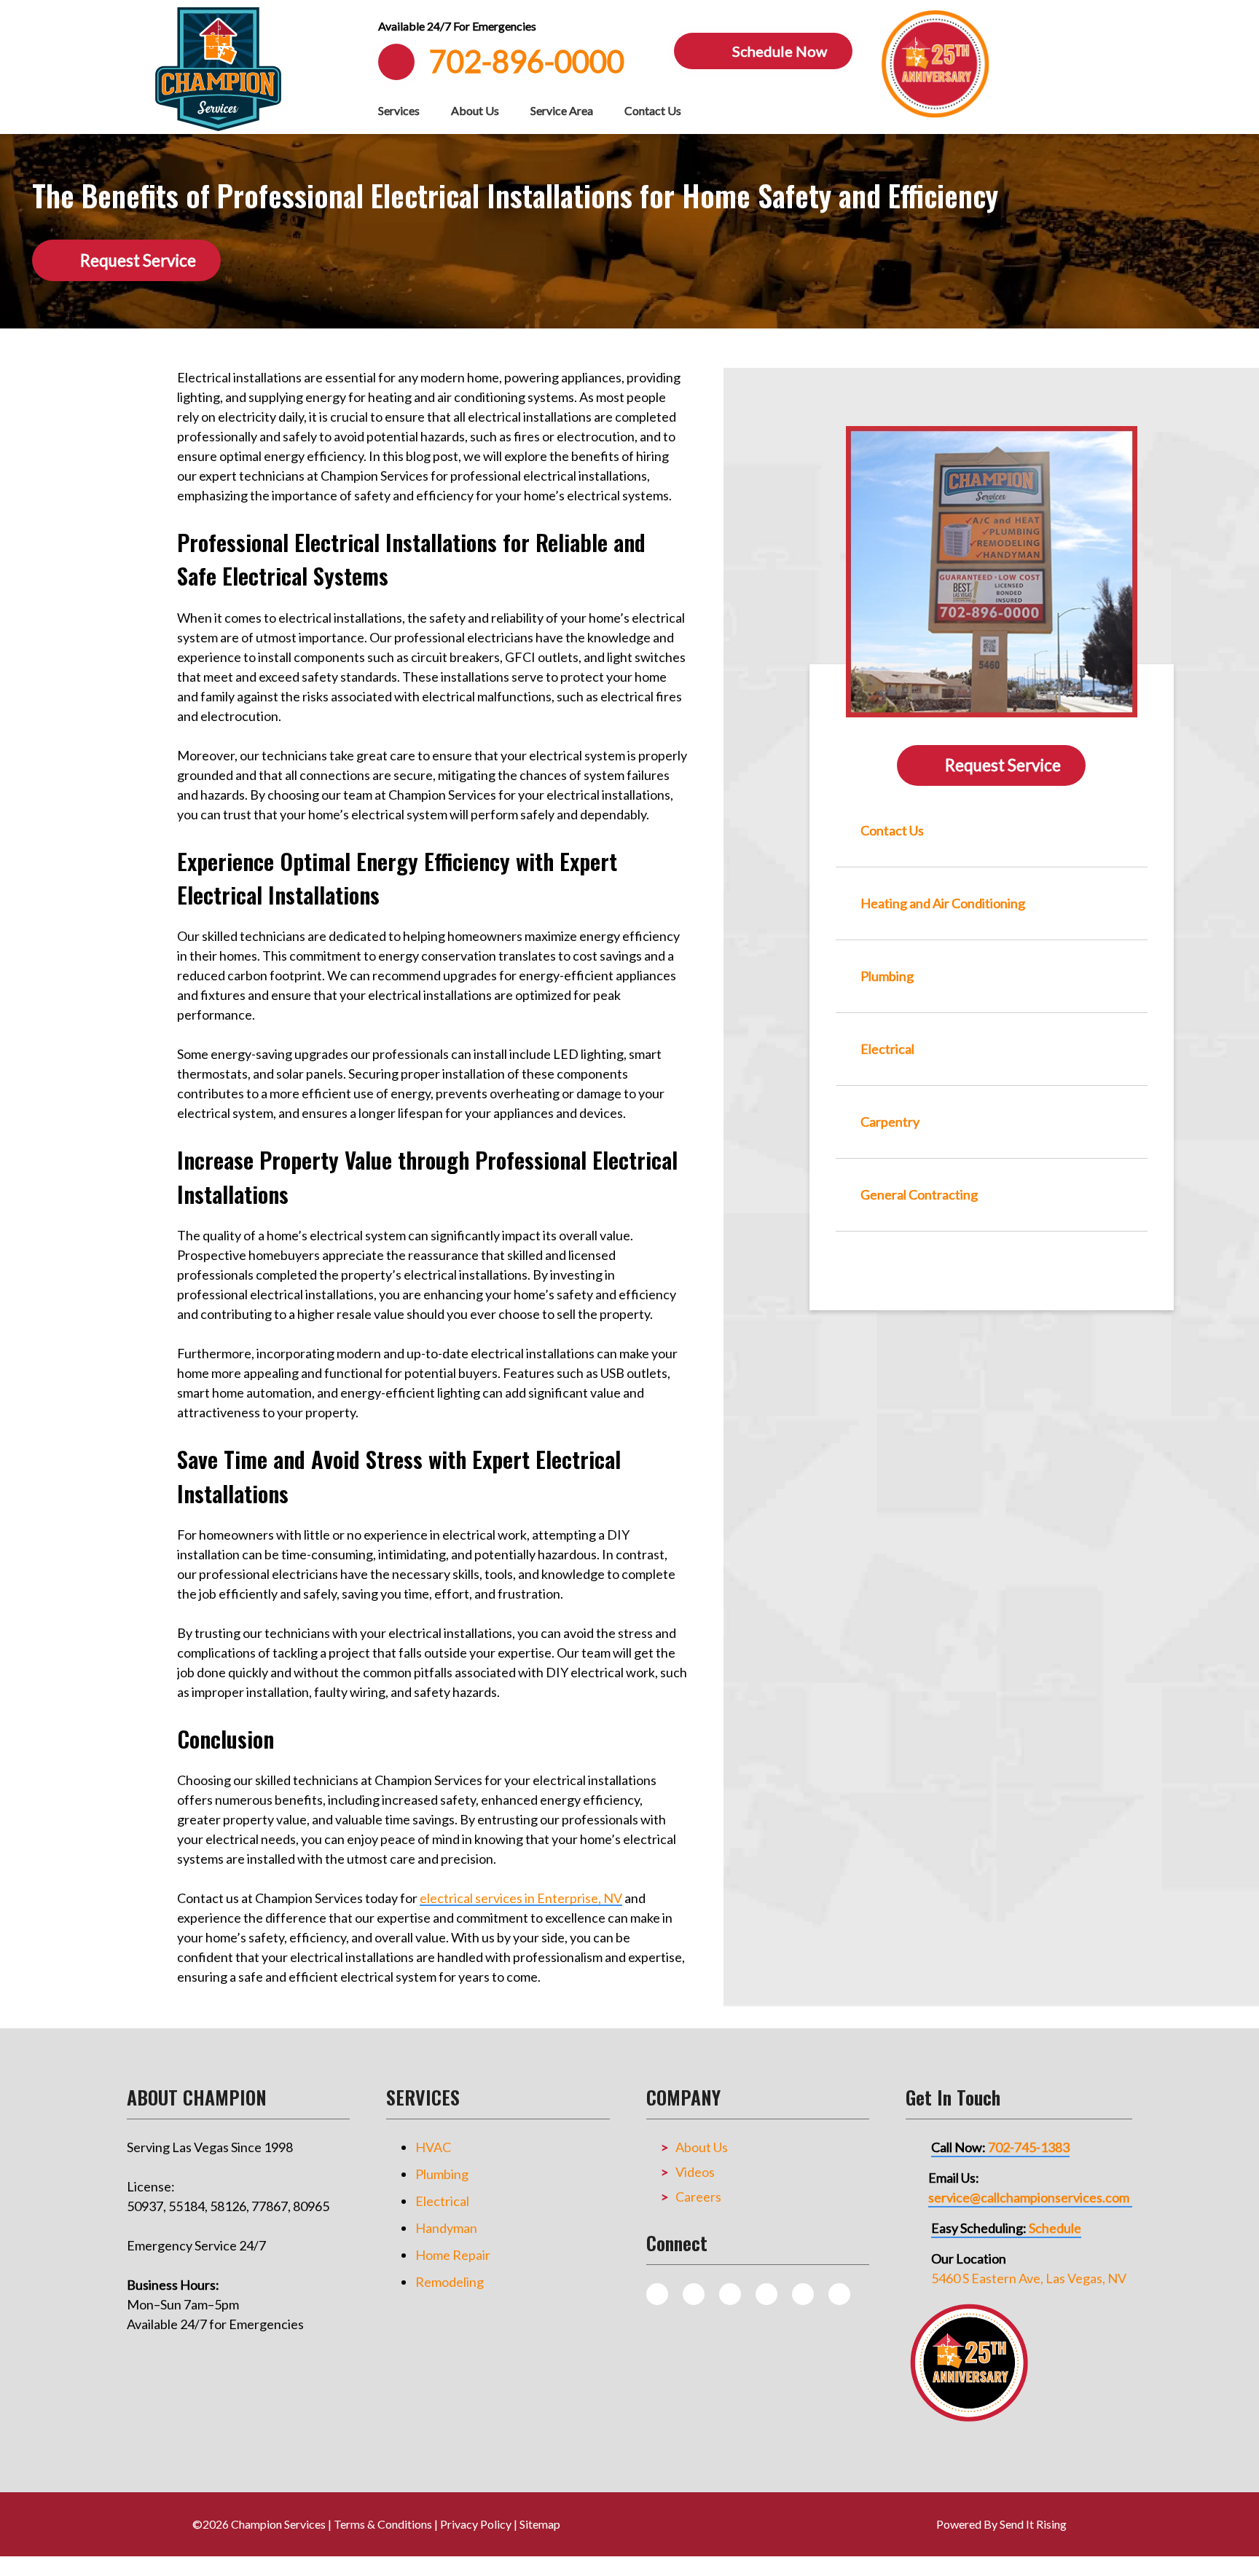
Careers (698, 2197)
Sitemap (540, 2524)
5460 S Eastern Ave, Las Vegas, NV (1029, 2278)
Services (399, 110)
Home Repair (453, 2255)
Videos (695, 2172)
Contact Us (653, 110)
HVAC (433, 2147)
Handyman (446, 2228)
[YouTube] (803, 2294)
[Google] (766, 2294)
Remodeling (450, 2282)
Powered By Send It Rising (1001, 2524)
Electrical (442, 2201)
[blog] (657, 2294)
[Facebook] (730, 2294)
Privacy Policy (476, 2524)
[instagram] (694, 2294)
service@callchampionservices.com (1029, 2197)
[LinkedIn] (839, 2294)
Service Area (562, 110)
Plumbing (442, 2174)
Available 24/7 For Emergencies (457, 26)
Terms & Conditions (383, 2524)
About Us (475, 110)
